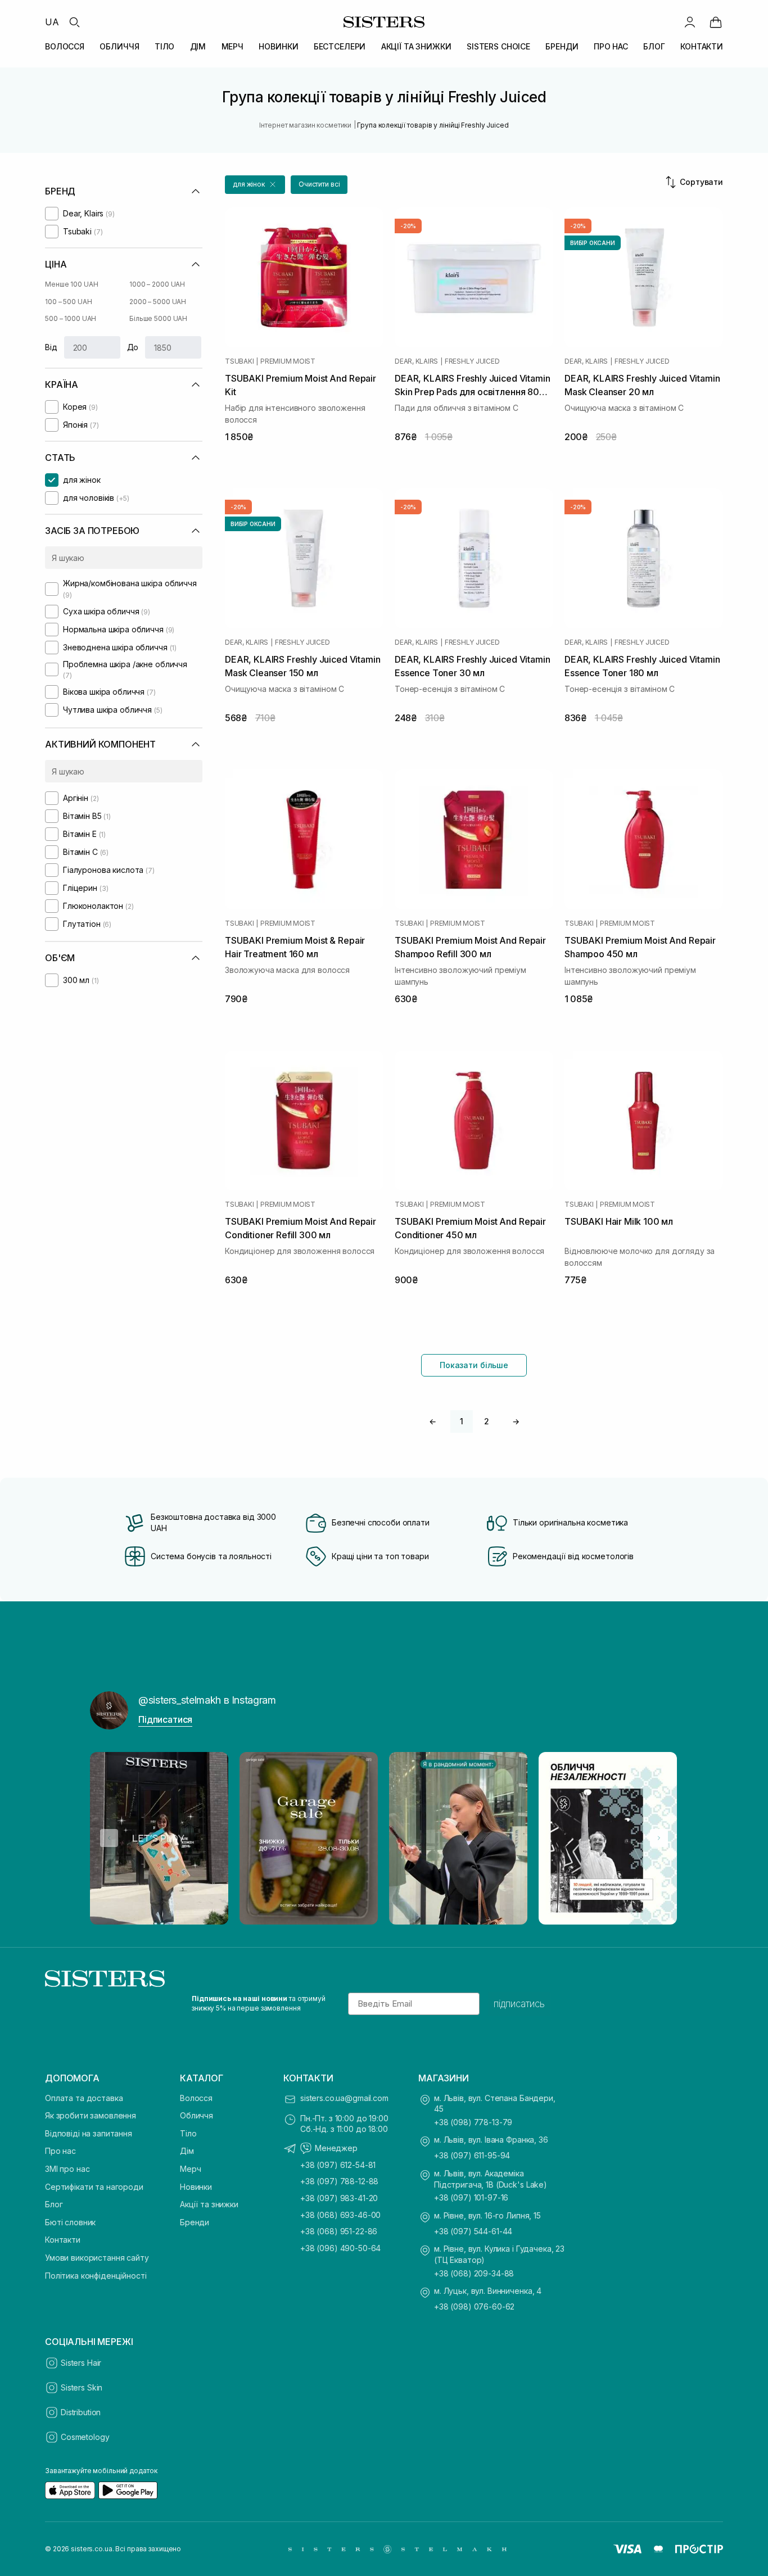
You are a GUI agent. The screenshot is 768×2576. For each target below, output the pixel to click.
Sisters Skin (82, 2387)
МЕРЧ (232, 46)
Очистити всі (319, 184)
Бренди (195, 2222)
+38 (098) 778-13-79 (473, 2122)
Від (51, 347)
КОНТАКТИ (702, 46)
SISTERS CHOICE (498, 46)
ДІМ (198, 46)
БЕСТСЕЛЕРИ (340, 46)
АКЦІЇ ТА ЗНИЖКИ (416, 46)
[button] (255, 185)
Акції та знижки (209, 2204)
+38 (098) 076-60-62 (474, 2306)
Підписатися (165, 1719)
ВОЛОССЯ (65, 46)
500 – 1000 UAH (71, 318)
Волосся (196, 2098)
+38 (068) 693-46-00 (340, 2215)
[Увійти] (690, 22)
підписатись (519, 2004)
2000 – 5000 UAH (158, 302)
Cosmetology (85, 2437)
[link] (716, 22)
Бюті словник (70, 2222)
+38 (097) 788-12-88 (339, 2181)
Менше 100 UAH (71, 284)
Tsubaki (239, 361)
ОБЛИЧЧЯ (119, 46)
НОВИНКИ (278, 46)
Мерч (190, 2169)
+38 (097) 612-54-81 (338, 2165)
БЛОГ (654, 46)
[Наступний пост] (659, 1838)
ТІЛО (164, 46)
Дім (187, 2151)
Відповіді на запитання (89, 2133)
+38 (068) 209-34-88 (474, 2273)
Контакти (63, 2240)
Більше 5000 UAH (158, 318)
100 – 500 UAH (68, 302)
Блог (54, 2204)
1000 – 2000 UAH (157, 284)
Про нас (60, 2151)
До (133, 347)
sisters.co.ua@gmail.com (344, 2098)
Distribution (81, 2412)
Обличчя (196, 2115)
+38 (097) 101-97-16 (471, 2197)
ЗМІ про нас (67, 2169)
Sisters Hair (81, 2363)
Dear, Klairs (416, 361)
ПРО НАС (611, 46)
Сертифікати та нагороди (94, 2187)
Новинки (196, 2187)
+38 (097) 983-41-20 (339, 2198)
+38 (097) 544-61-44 (473, 2231)
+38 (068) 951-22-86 (339, 2231)
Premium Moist (288, 361)
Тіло (188, 2133)
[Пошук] (74, 22)
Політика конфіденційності (96, 2276)
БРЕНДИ (562, 46)
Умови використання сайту (97, 2258)
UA (52, 22)
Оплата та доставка (84, 2098)
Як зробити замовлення (91, 2115)
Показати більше (474, 1365)
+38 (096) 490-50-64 (340, 2248)
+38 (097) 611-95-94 (472, 2155)
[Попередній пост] (109, 1838)
